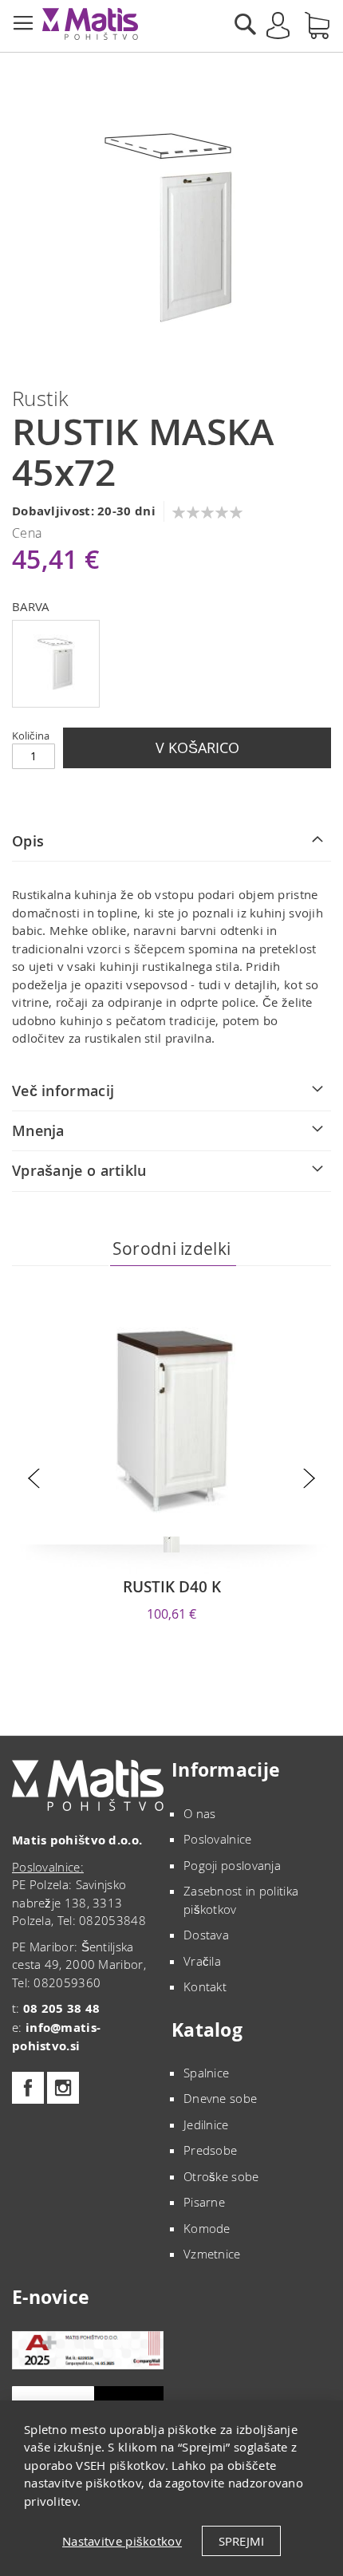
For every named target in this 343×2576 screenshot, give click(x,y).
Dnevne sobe (220, 2098)
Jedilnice (206, 2124)
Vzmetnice (212, 2254)
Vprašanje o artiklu (79, 1170)
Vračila (202, 1961)
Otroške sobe (221, 2176)
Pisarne (204, 2202)
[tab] (171, 842)
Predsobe (210, 2150)
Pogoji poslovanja (232, 1865)
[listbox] (171, 666)
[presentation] (34, 1479)
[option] (56, 664)
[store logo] (90, 24)
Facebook (28, 2088)
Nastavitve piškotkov (122, 2541)
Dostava (206, 1935)
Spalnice (206, 2073)
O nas (200, 1813)
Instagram (63, 2088)
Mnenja (38, 1130)
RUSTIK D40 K (172, 1587)
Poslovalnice (218, 1839)
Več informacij (63, 1091)
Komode (207, 2228)
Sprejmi (241, 2541)
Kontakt (205, 1986)
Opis (28, 841)
